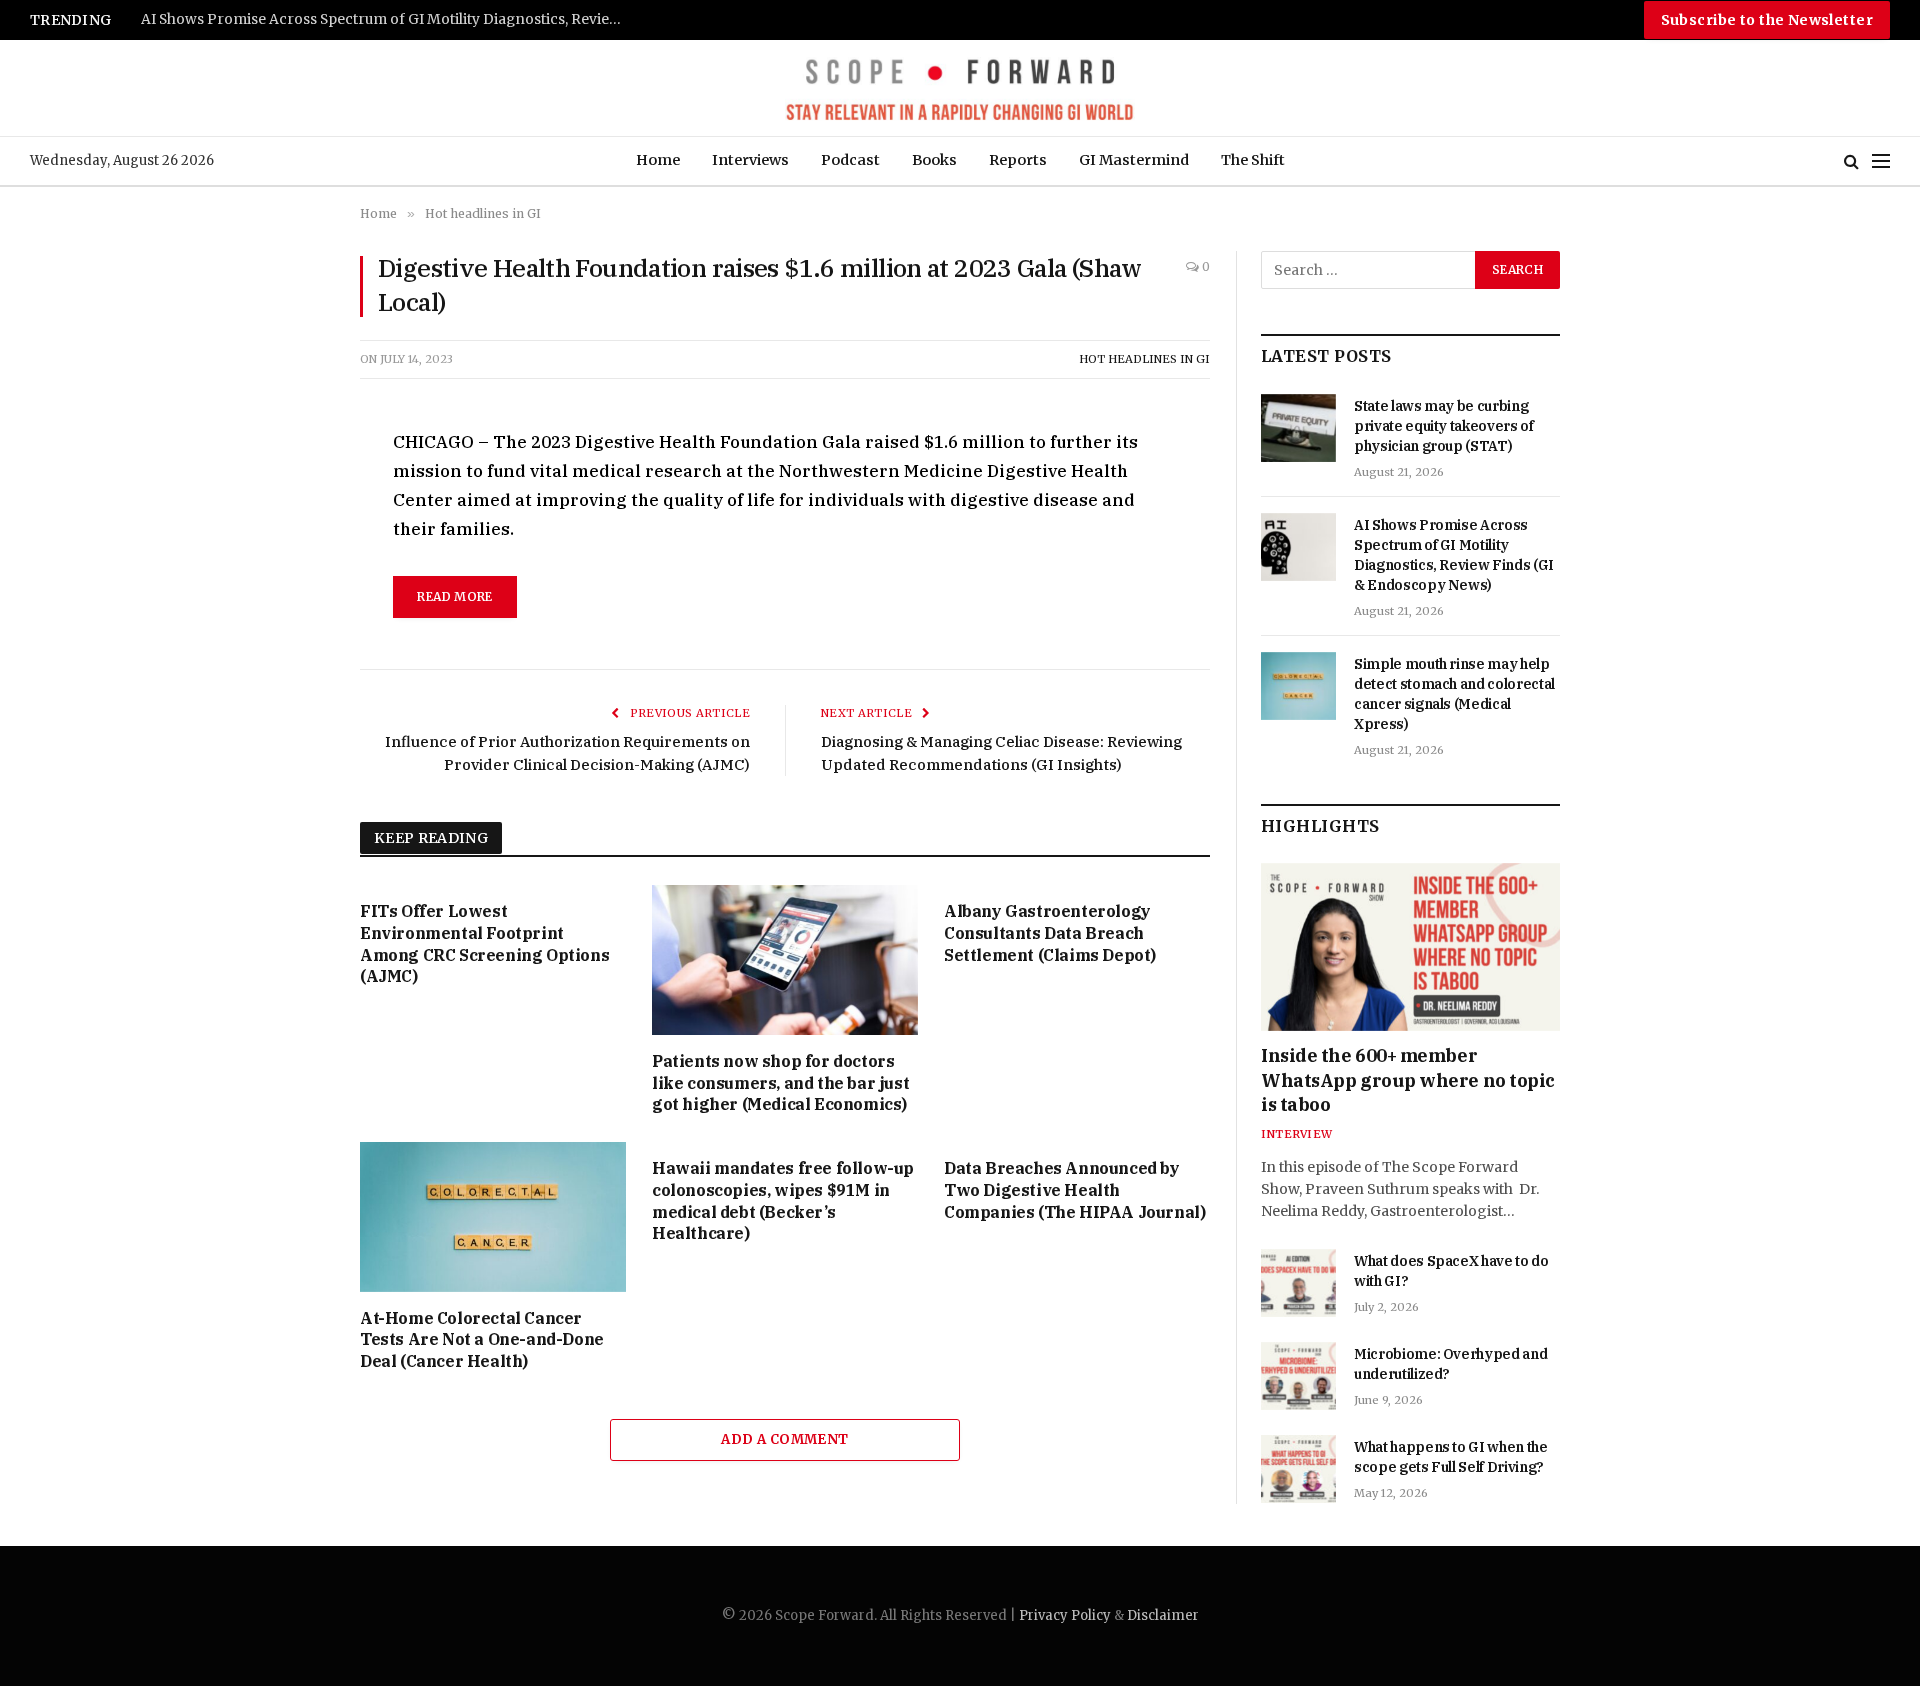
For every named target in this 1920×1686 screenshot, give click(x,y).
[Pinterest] (289, 630)
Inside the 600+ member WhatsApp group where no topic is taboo (1408, 1080)
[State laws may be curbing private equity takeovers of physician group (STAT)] (1298, 428)
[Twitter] (289, 538)
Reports (1018, 160)
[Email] (289, 676)
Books (934, 160)
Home (658, 160)
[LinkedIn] (289, 584)
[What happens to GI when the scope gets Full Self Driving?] (1298, 1469)
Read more (454, 596)
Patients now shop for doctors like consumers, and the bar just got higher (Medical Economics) (780, 1083)
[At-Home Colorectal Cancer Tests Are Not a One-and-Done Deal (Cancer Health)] (493, 1217)
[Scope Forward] (959, 88)
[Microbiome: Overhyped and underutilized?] (1298, 1376)
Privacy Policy (1065, 1615)
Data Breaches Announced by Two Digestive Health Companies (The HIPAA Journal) (1074, 1190)
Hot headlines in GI (1144, 359)
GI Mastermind (1134, 160)
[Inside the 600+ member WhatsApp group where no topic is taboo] (1410, 947)
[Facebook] (289, 492)
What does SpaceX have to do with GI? (1451, 1271)
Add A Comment (784, 1439)
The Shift (1253, 160)
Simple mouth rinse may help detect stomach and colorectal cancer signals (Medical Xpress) (391, 19)
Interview (1296, 1134)
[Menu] (1881, 161)
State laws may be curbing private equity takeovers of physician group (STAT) (1444, 426)
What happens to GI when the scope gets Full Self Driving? (1451, 1457)
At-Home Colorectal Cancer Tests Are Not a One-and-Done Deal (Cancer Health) (482, 1340)
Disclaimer (1163, 1615)
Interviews (750, 160)
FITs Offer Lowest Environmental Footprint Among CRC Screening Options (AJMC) (484, 943)
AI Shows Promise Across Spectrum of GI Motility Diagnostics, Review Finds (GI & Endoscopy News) (1454, 555)
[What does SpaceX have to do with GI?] (1298, 1283)
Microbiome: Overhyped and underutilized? (1450, 1364)
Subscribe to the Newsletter (1767, 20)
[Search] (1851, 161)
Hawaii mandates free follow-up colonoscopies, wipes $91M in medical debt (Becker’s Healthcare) (783, 1200)
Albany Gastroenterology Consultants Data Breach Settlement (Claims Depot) (1050, 933)
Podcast (850, 160)
